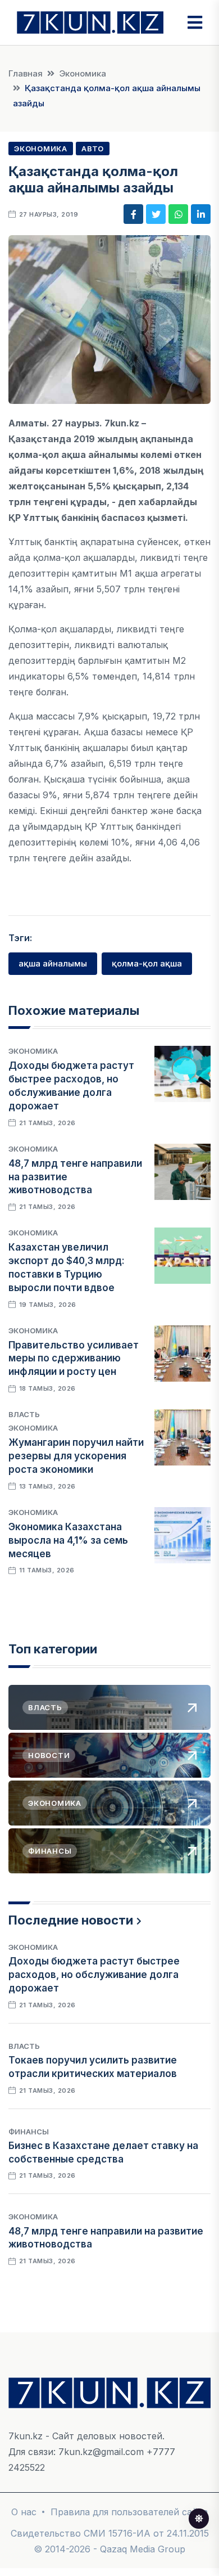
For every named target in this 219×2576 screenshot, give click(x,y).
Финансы (29, 2132)
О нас (24, 2512)
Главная (26, 73)
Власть (24, 1414)
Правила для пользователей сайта (129, 2512)
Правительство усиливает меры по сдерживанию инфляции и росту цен (74, 1359)
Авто (93, 149)
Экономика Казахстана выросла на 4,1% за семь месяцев (68, 1540)
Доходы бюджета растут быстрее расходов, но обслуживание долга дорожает (94, 1975)
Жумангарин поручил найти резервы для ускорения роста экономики (76, 1456)
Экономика (83, 73)
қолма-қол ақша (147, 963)
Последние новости (71, 1920)
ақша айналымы (53, 963)
